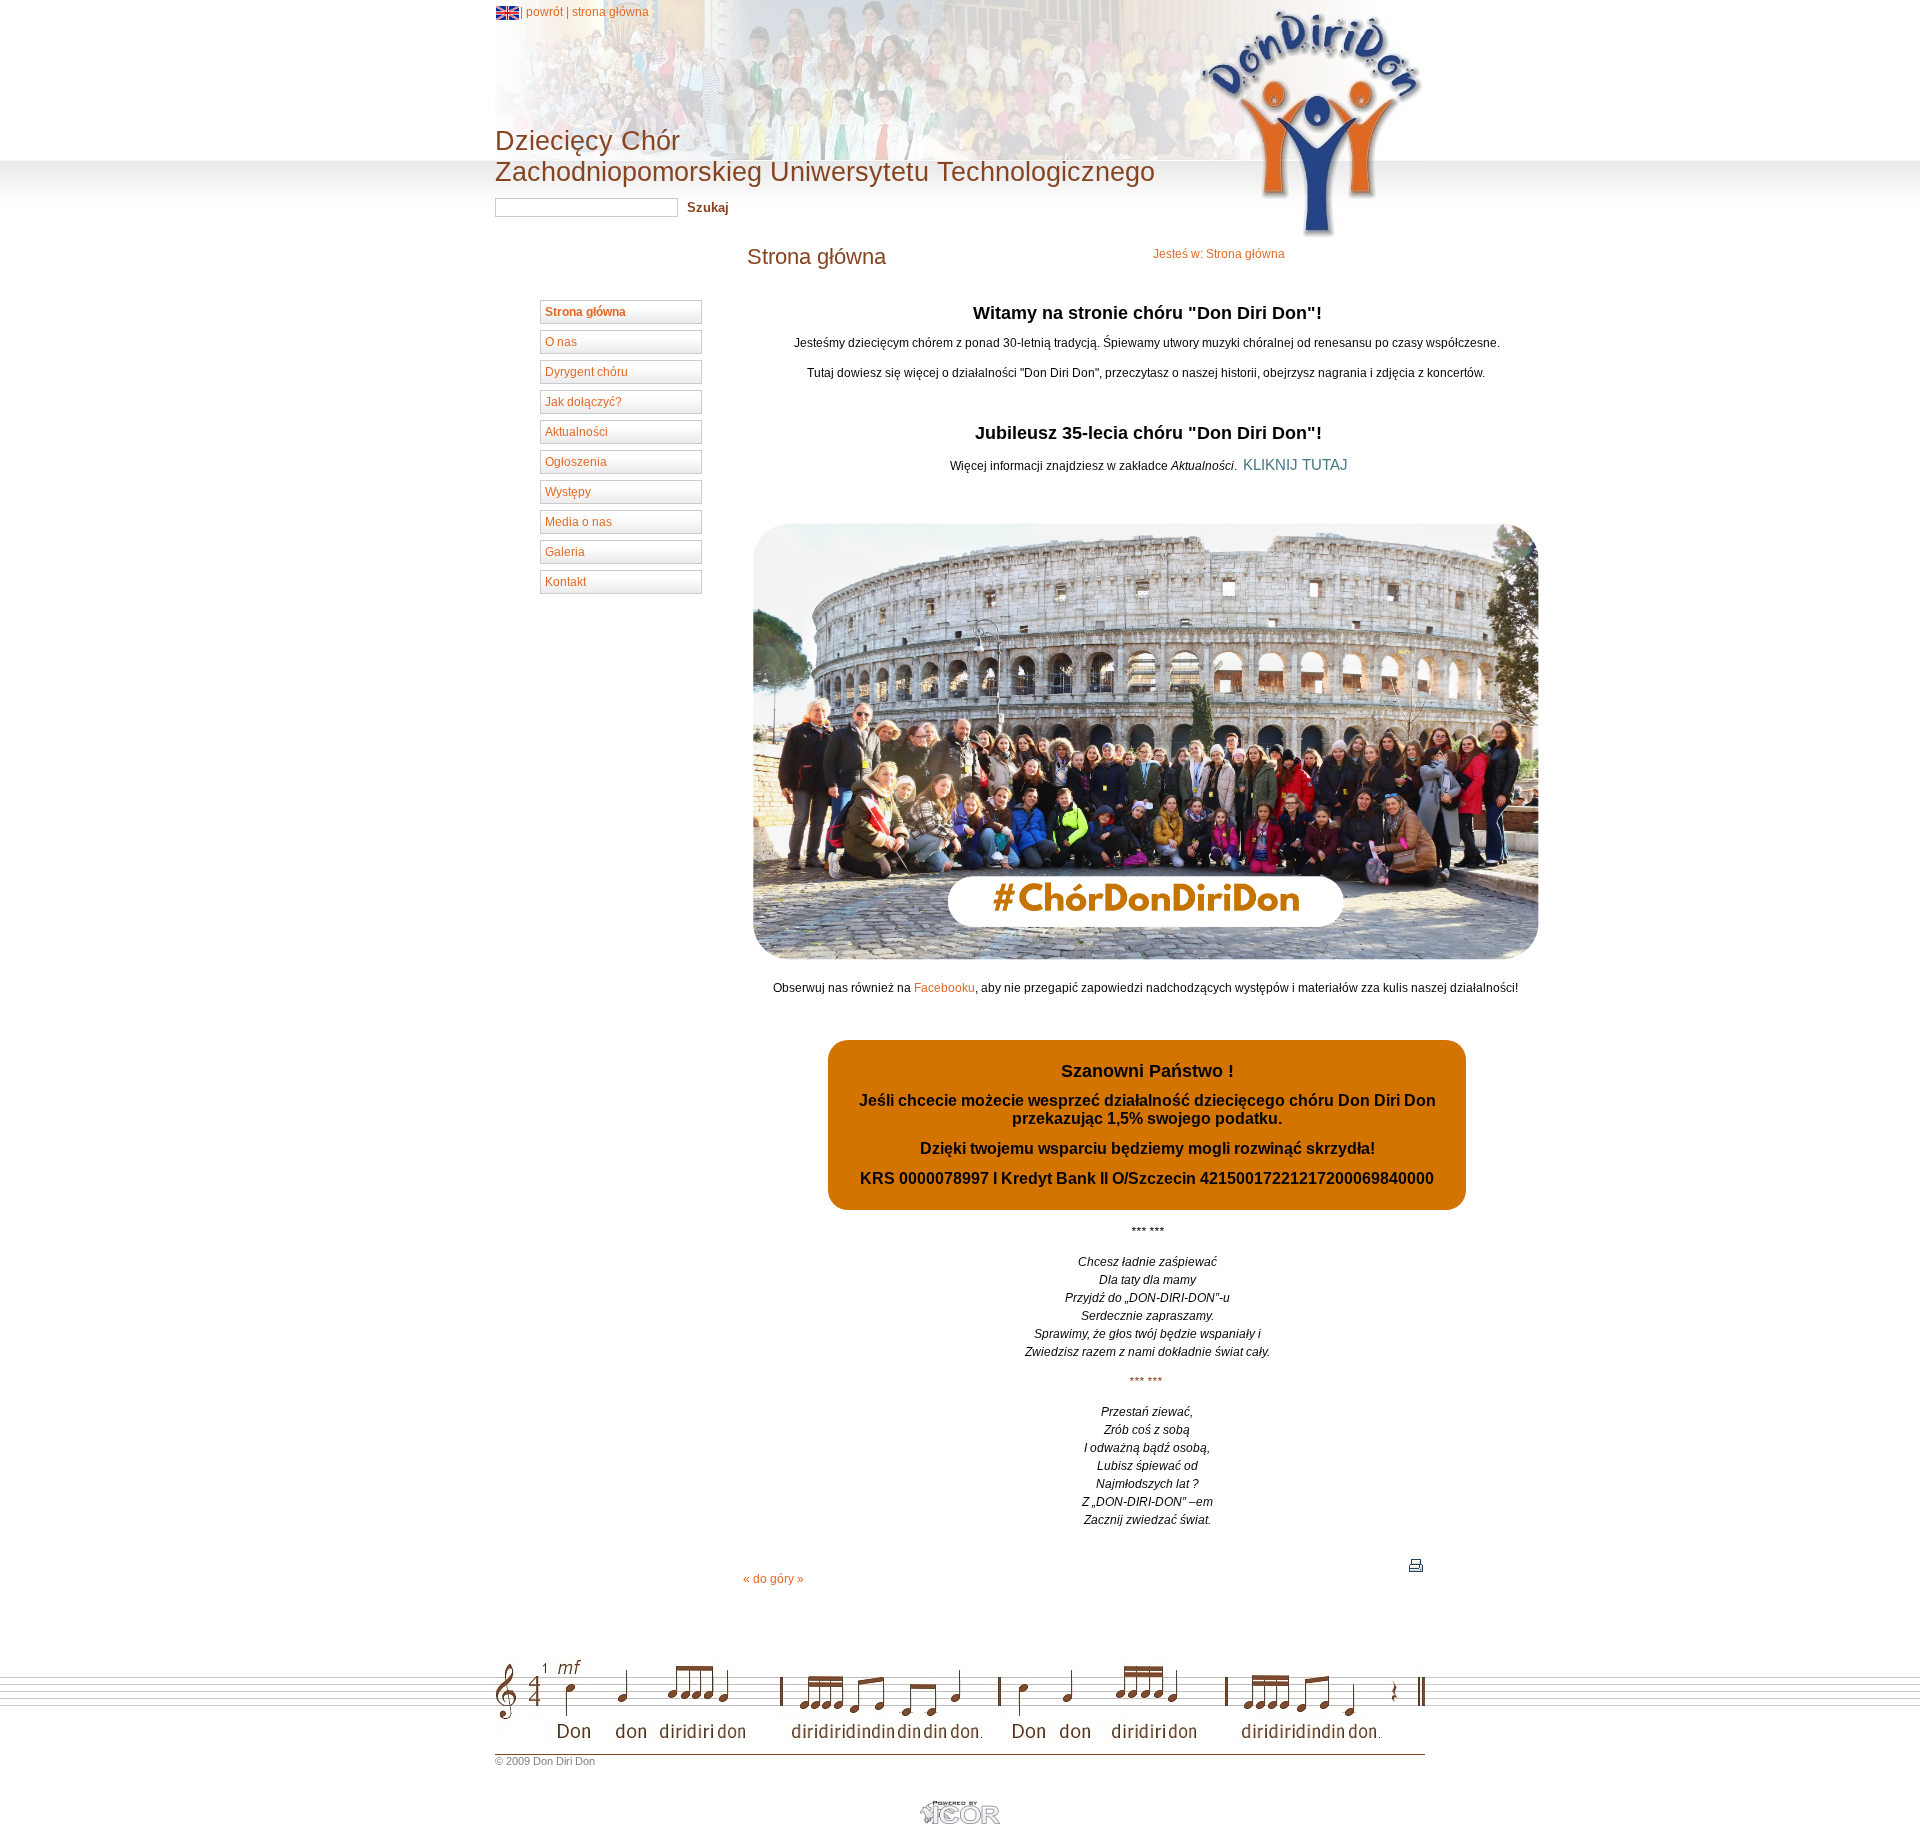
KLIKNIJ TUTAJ (1295, 465)
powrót (544, 12)
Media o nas (578, 522)
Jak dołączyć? (583, 402)
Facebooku (944, 988)
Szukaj (708, 207)
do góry (773, 1579)
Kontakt (565, 582)
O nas (561, 342)
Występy (568, 492)
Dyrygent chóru (586, 372)
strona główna (610, 12)
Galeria (565, 552)
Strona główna (1245, 254)
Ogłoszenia (576, 462)
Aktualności (576, 432)
